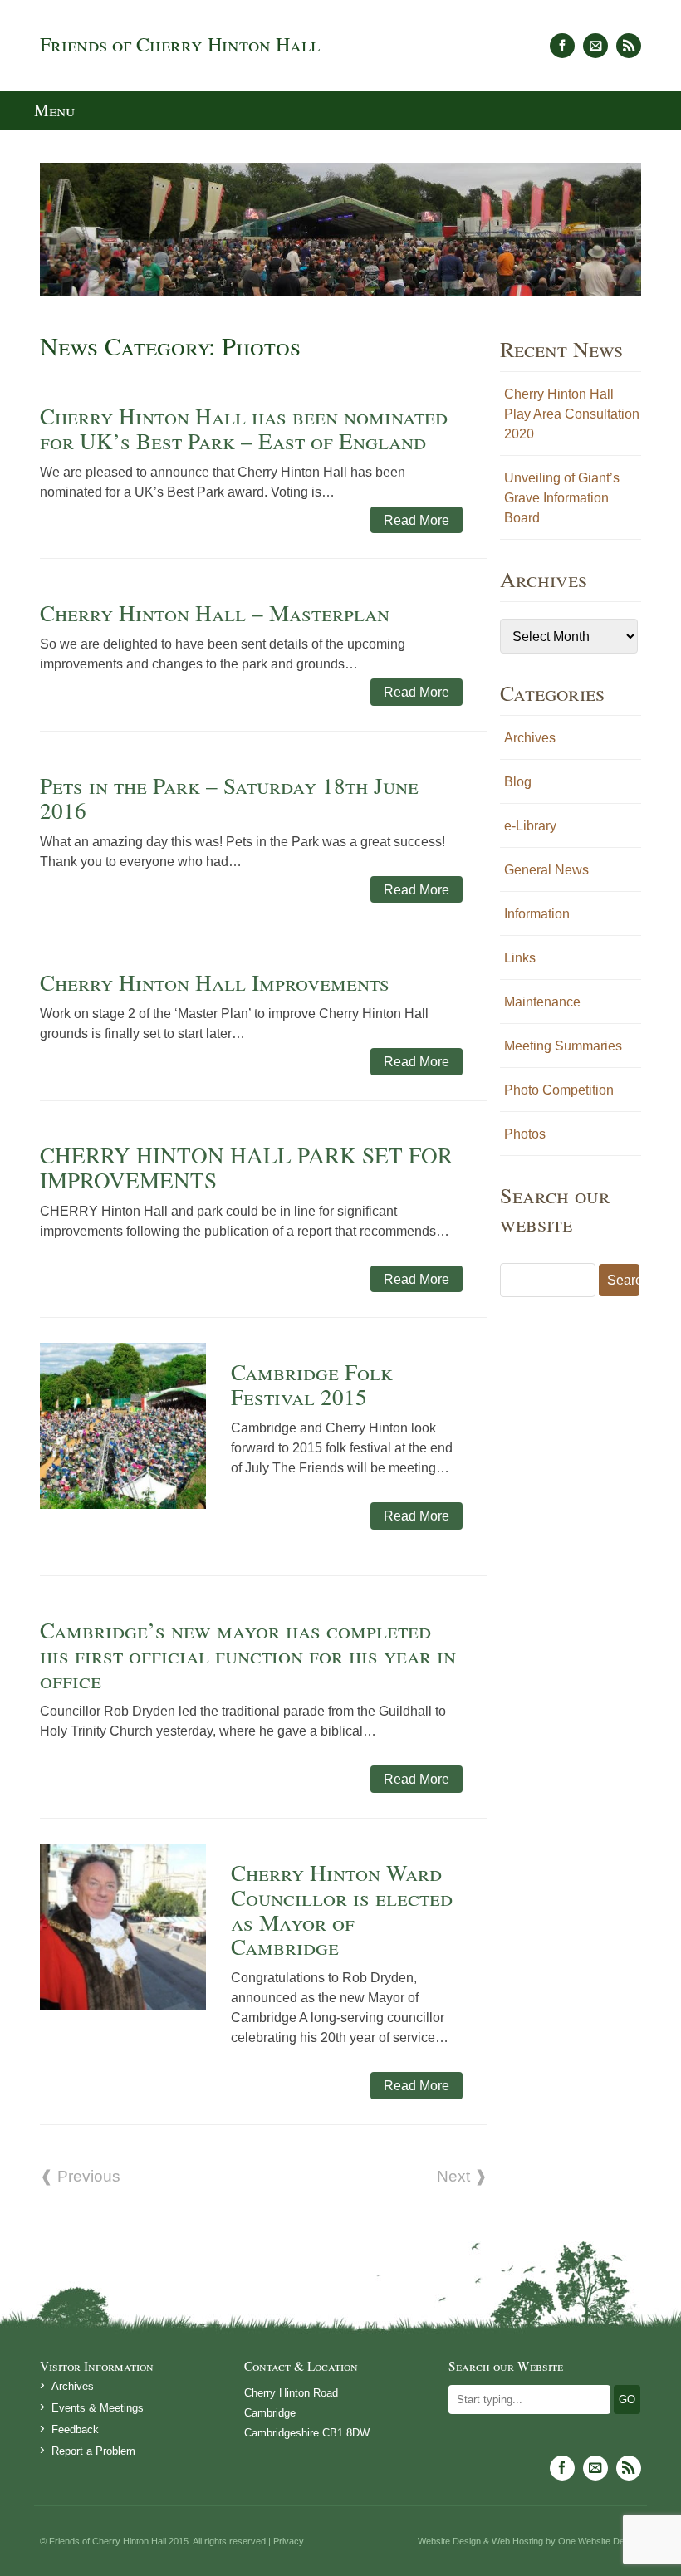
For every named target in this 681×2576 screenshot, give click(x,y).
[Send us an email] (595, 46)
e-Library (530, 825)
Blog (518, 781)
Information (537, 913)
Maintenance (542, 1002)
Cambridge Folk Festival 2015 (312, 1384)
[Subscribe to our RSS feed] (629, 46)
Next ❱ (462, 2176)
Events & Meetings (98, 2408)
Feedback (75, 2429)
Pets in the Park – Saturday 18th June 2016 (229, 798)
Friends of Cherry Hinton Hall (180, 44)
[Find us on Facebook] (562, 46)
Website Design (449, 2541)
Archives (530, 737)
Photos (525, 1134)
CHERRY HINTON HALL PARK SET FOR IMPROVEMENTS (246, 1167)
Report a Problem (93, 2451)
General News (546, 869)
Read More (416, 520)
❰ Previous (80, 2176)
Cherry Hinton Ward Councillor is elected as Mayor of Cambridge (342, 1910)
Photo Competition (559, 1090)
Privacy (289, 2541)
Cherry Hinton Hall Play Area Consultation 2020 (572, 414)
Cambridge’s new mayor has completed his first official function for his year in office (248, 1655)
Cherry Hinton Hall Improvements (215, 982)
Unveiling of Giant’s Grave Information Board (562, 497)
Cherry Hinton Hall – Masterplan (215, 612)
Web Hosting (517, 2541)
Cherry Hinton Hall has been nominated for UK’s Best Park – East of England (244, 428)
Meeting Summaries (563, 1046)
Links (520, 957)
